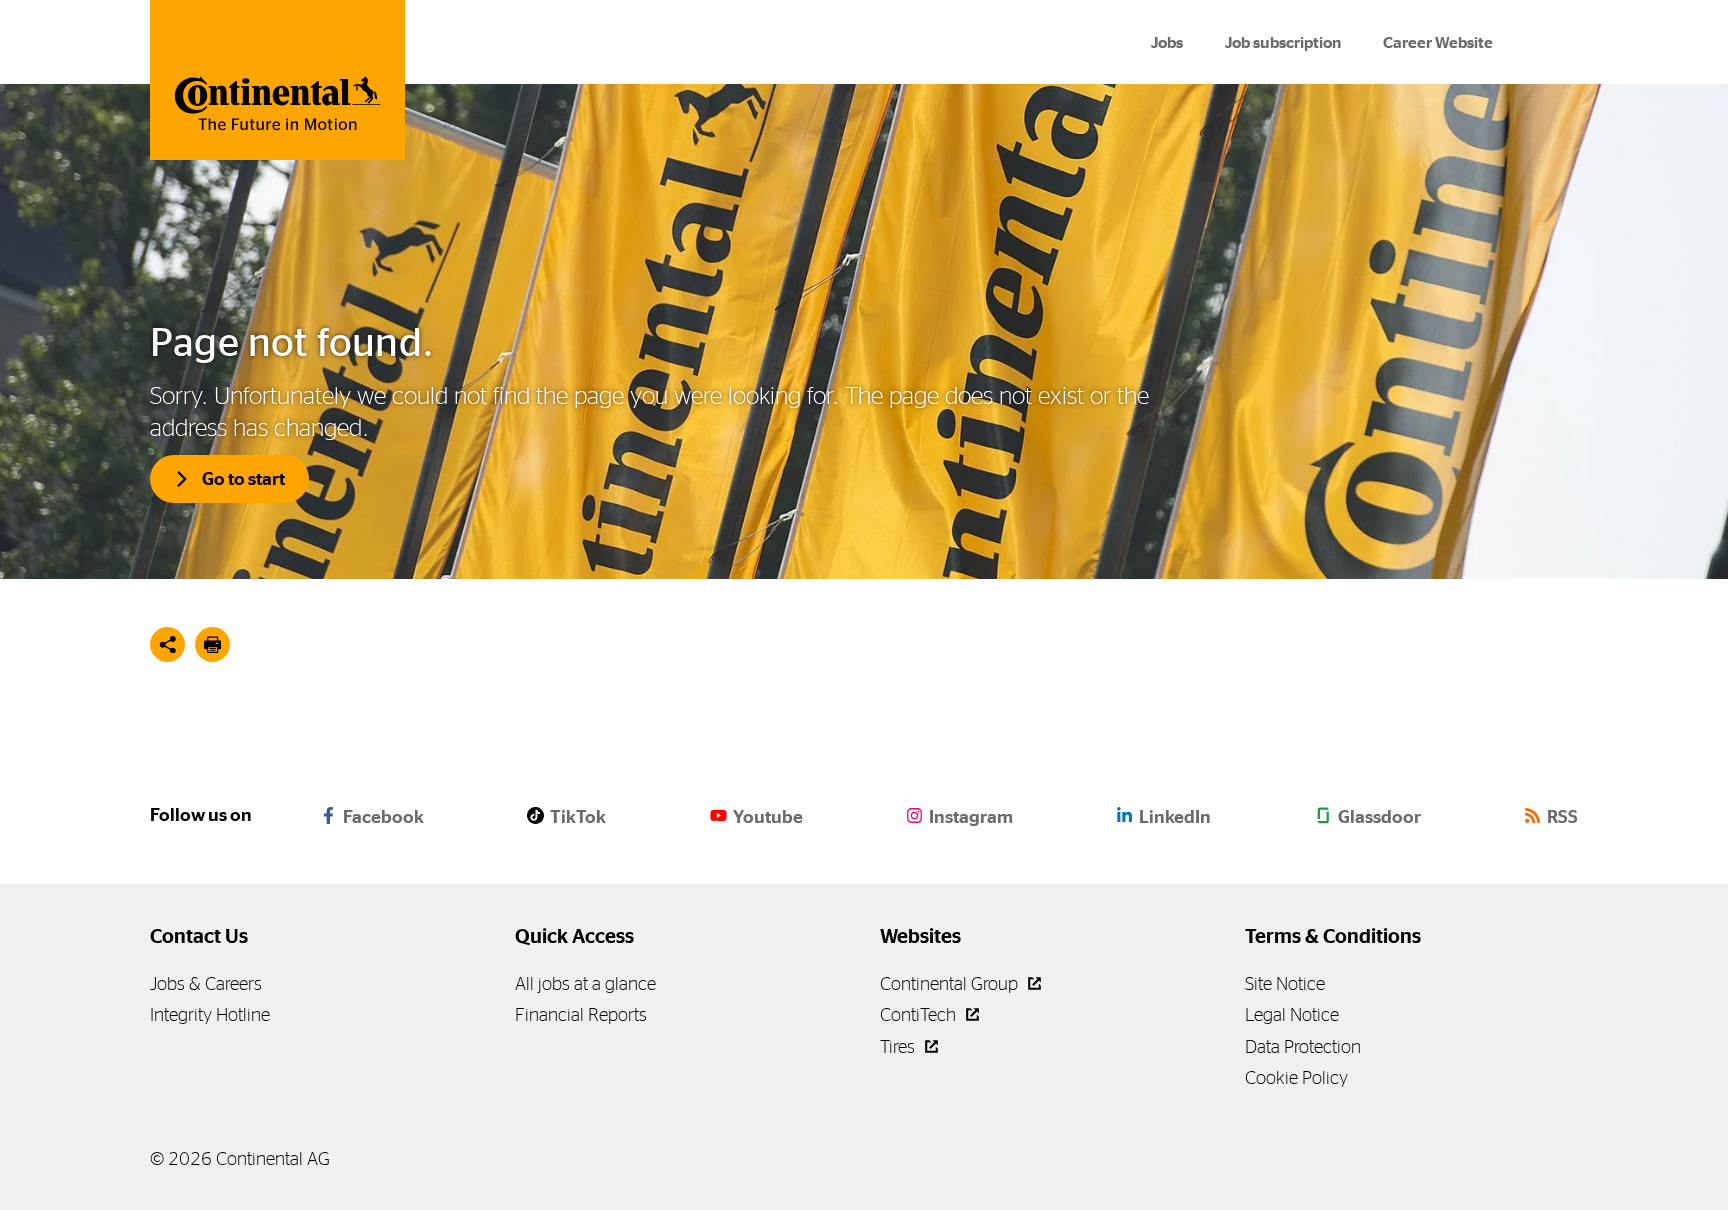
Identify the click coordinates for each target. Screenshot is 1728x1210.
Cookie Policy (1296, 1077)
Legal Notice (1292, 1014)
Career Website (1438, 42)
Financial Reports (581, 1014)
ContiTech (920, 1014)
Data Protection (1303, 1046)
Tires (899, 1046)
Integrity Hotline (210, 1014)
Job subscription (1283, 42)
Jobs (1167, 42)
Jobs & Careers (206, 983)
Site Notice (1285, 983)
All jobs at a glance (585, 983)
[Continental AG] (277, 80)
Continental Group (951, 983)
